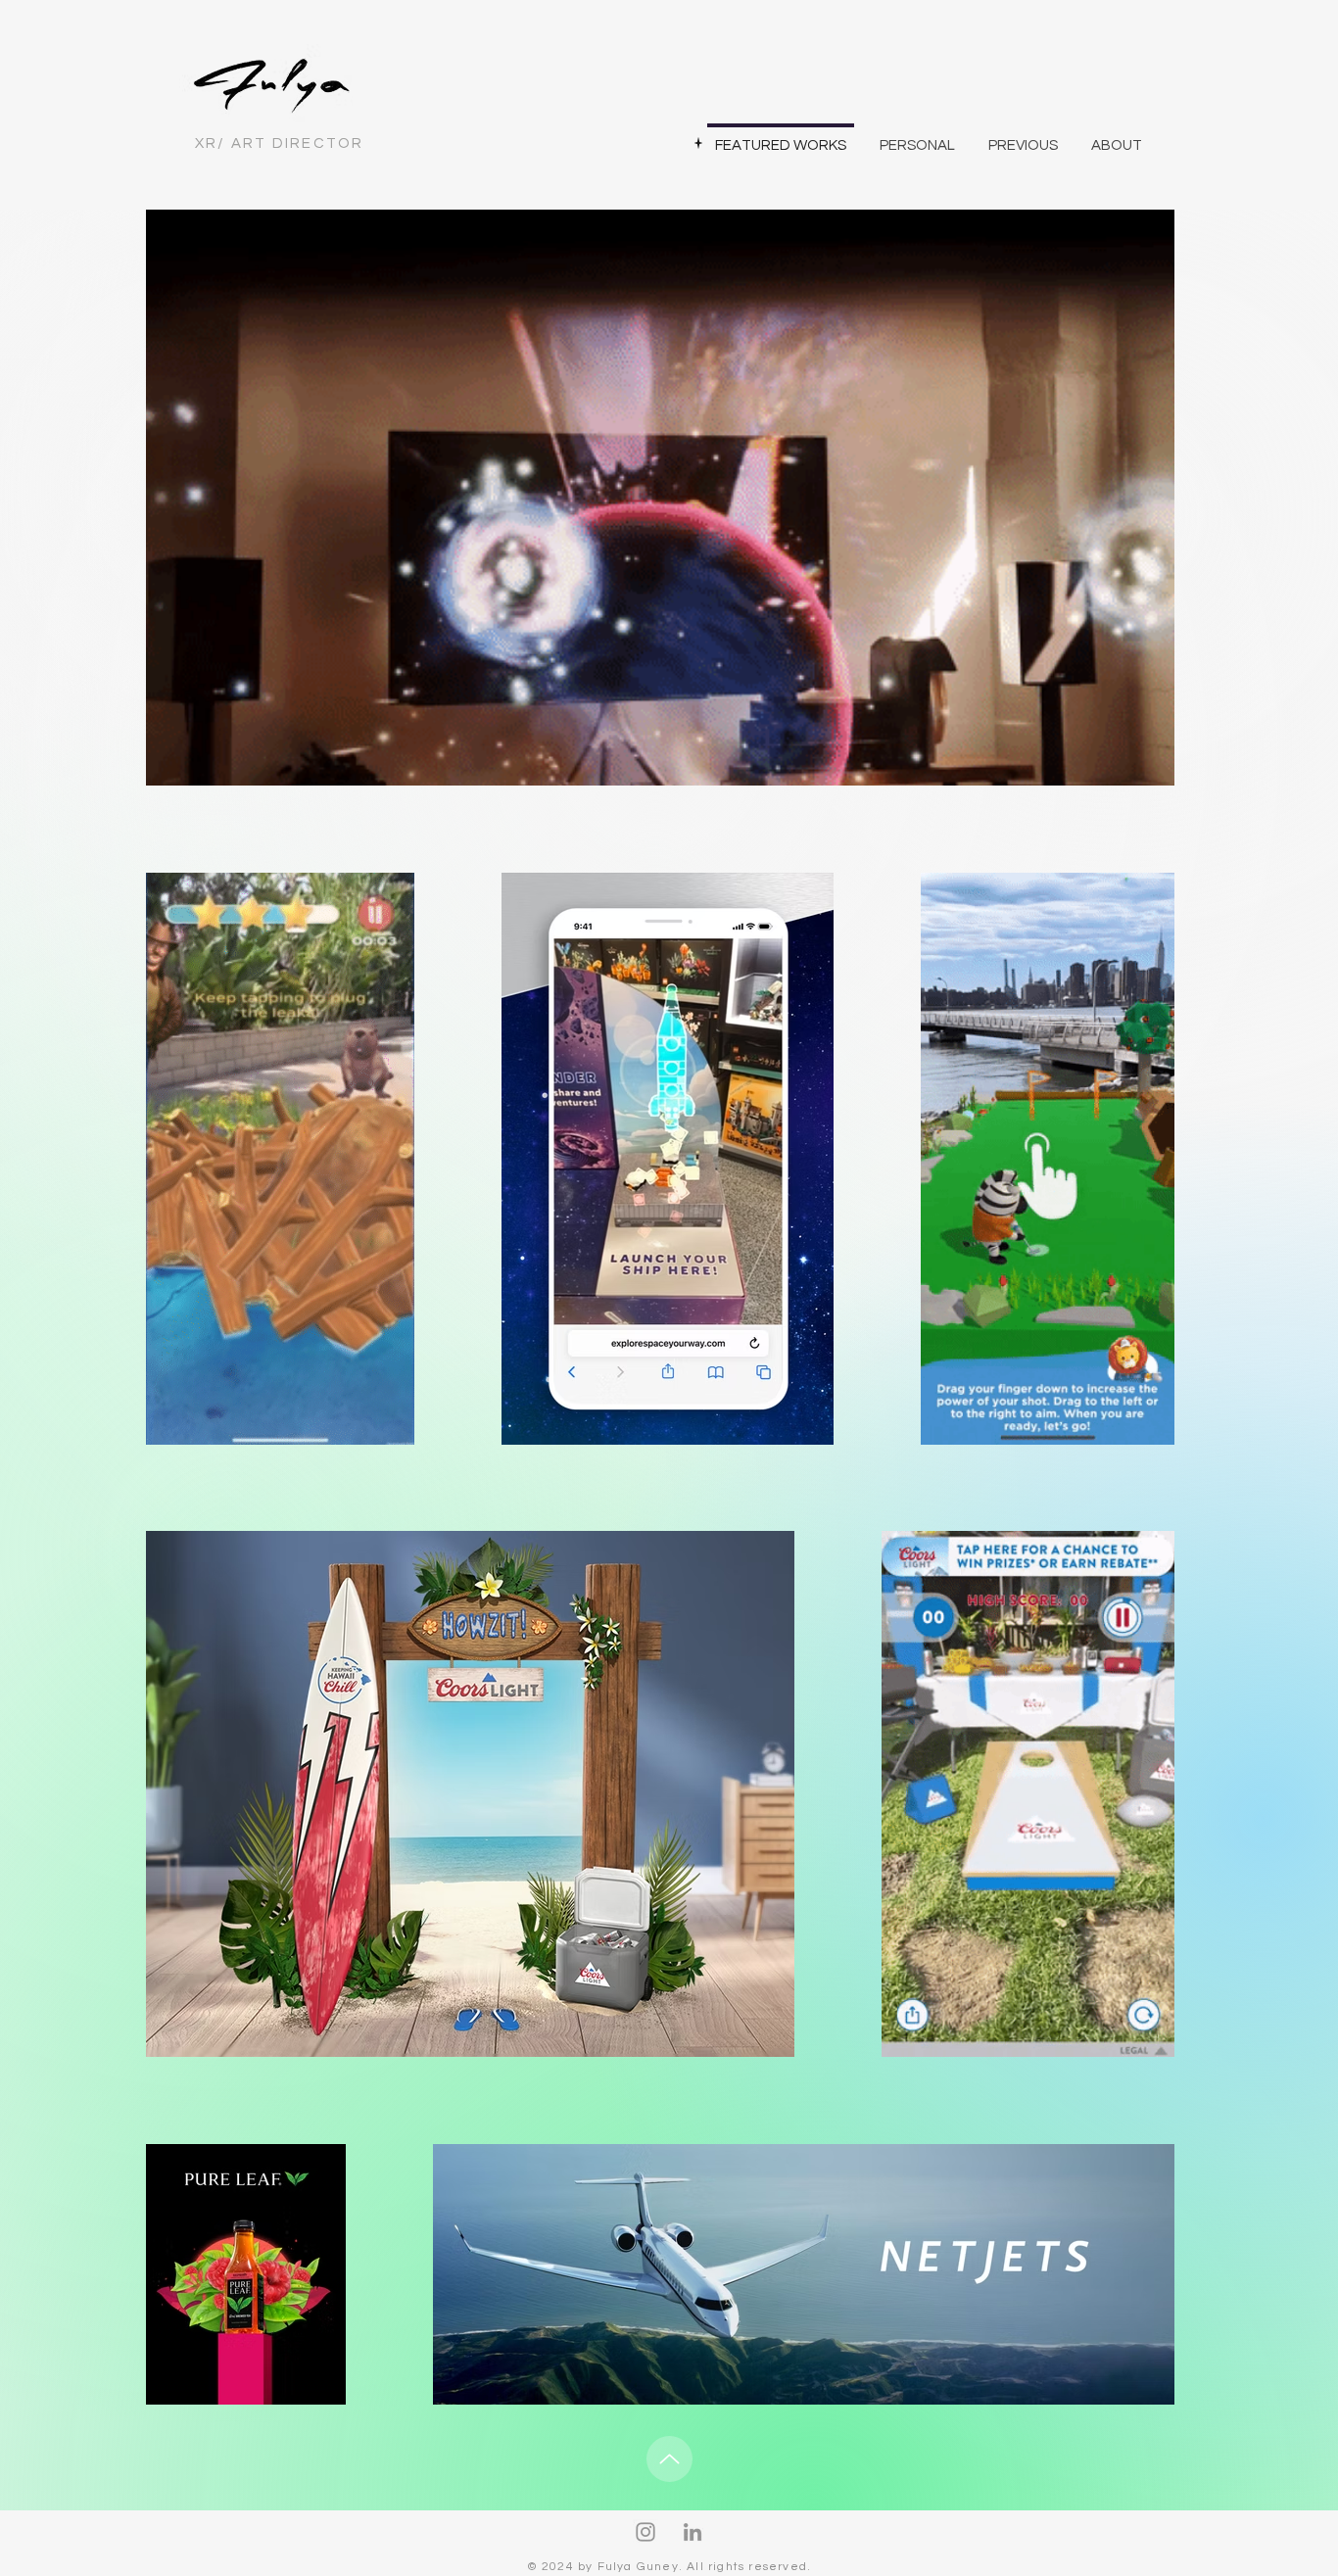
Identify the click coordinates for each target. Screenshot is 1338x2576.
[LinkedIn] (693, 2532)
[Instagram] (645, 2532)
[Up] (669, 2459)
